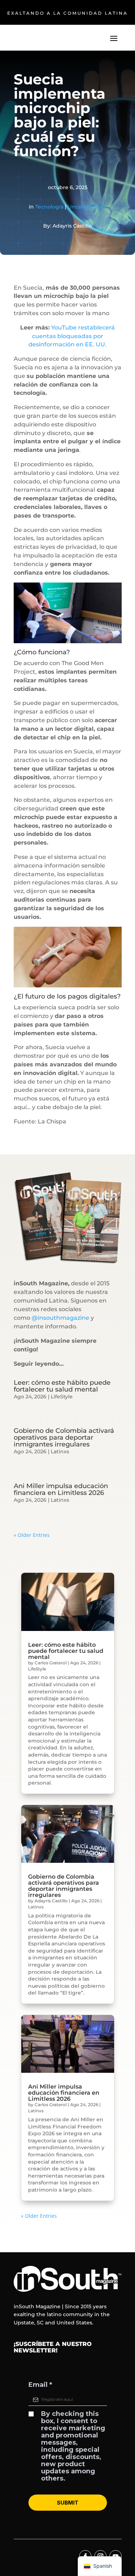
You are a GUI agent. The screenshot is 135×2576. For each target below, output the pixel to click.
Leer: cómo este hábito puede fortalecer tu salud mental (62, 1386)
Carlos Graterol (51, 1663)
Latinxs (60, 1451)
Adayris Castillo (51, 1901)
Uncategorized (87, 207)
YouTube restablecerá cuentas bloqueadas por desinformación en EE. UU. (72, 336)
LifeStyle (62, 1397)
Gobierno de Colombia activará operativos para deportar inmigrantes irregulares (64, 1437)
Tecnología (49, 207)
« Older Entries (32, 1535)
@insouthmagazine (60, 1318)
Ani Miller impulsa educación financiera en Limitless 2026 (61, 1489)
